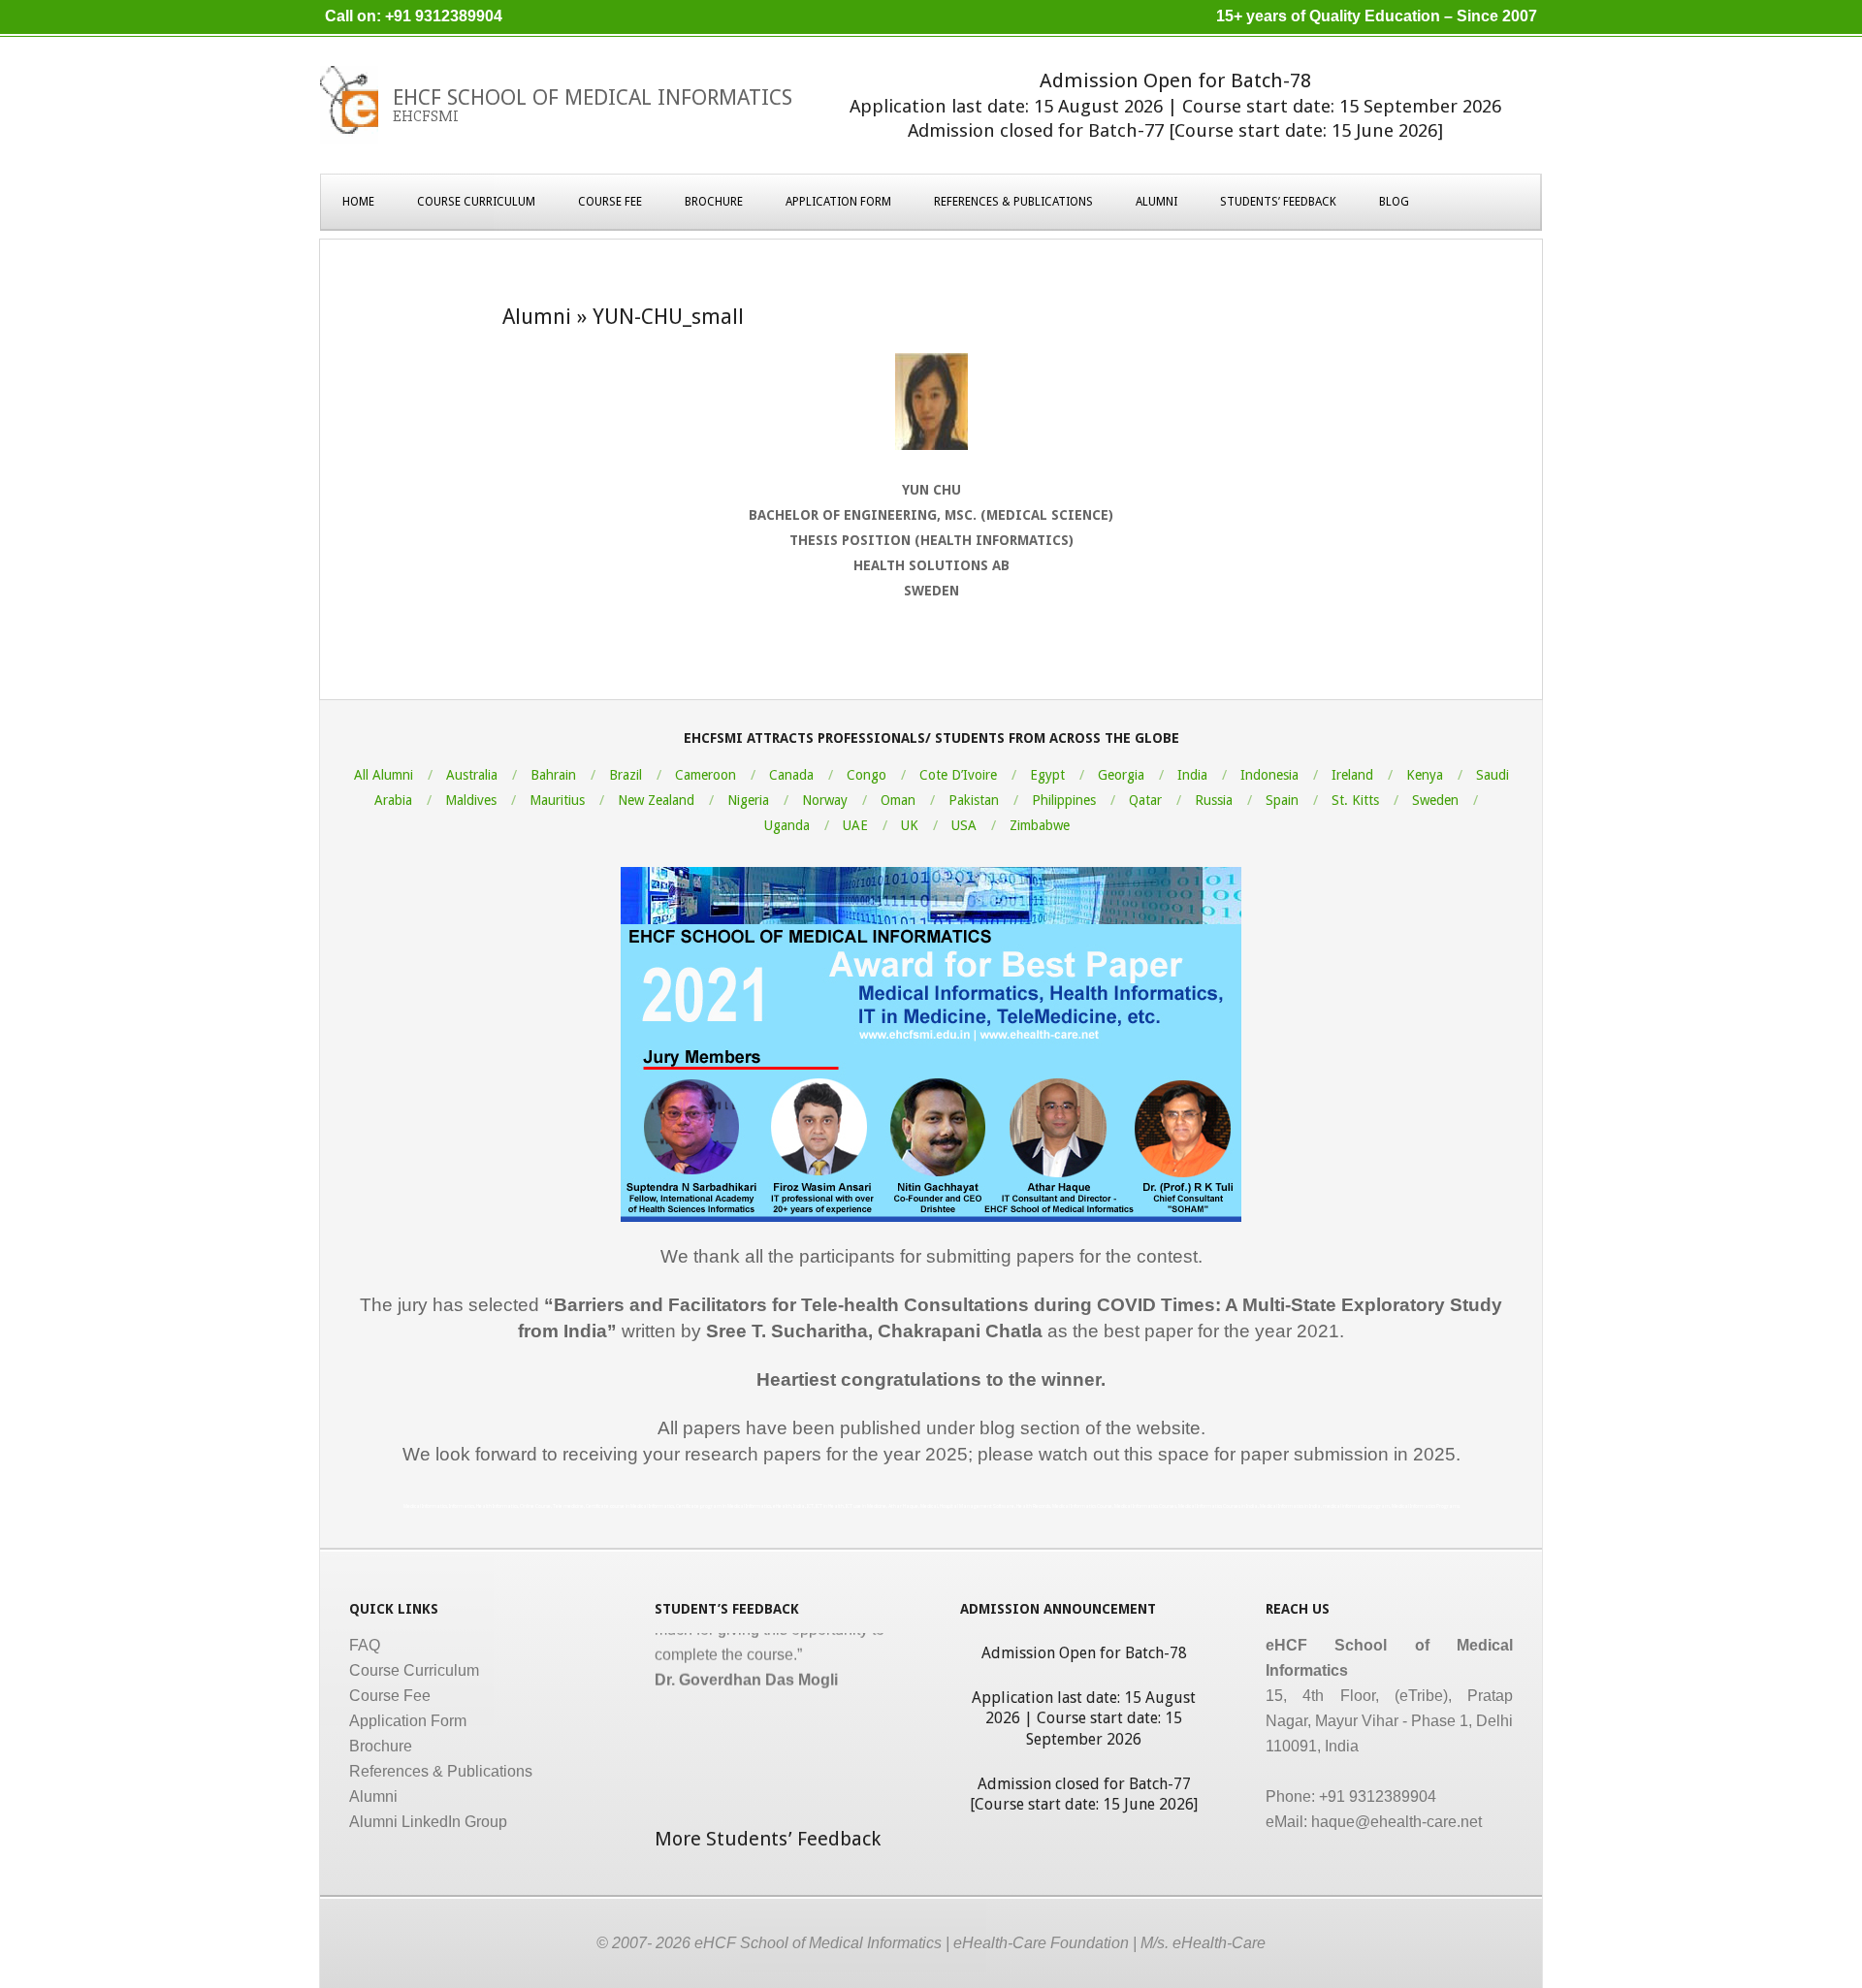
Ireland (1352, 775)
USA (964, 825)
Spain (1282, 800)
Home (358, 202)
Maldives (471, 800)
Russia (1214, 800)
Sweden (1435, 800)
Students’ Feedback (1278, 202)
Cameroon (706, 775)
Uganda (787, 825)
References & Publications (1013, 202)
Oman (898, 800)
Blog (1394, 202)
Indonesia (1269, 775)
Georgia (1121, 775)
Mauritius (557, 800)
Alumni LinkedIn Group (428, 1822)
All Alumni (384, 775)
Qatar (1145, 800)
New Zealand (656, 800)
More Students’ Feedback (768, 1839)
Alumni (1156, 202)
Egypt (1047, 775)
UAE (855, 825)
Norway (825, 800)
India (1192, 775)
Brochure (714, 202)
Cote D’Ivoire (958, 775)
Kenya (1425, 775)
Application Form (838, 202)
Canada (791, 775)
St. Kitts (1355, 800)
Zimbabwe (1040, 825)
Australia (472, 775)
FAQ (365, 1645)
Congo (867, 775)
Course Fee (610, 202)
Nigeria (748, 800)
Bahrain (553, 775)
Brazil (626, 775)
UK (910, 825)
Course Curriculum (476, 202)
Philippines (1064, 800)
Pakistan (974, 800)
